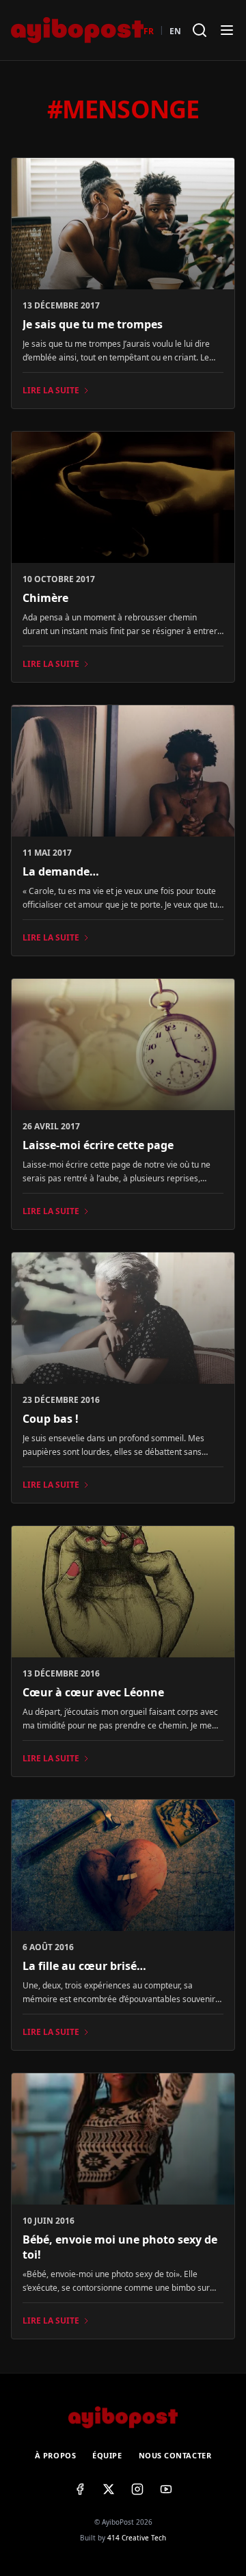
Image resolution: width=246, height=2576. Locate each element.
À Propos (55, 2455)
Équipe (107, 2455)
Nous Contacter (175, 2455)
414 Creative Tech (137, 2538)
